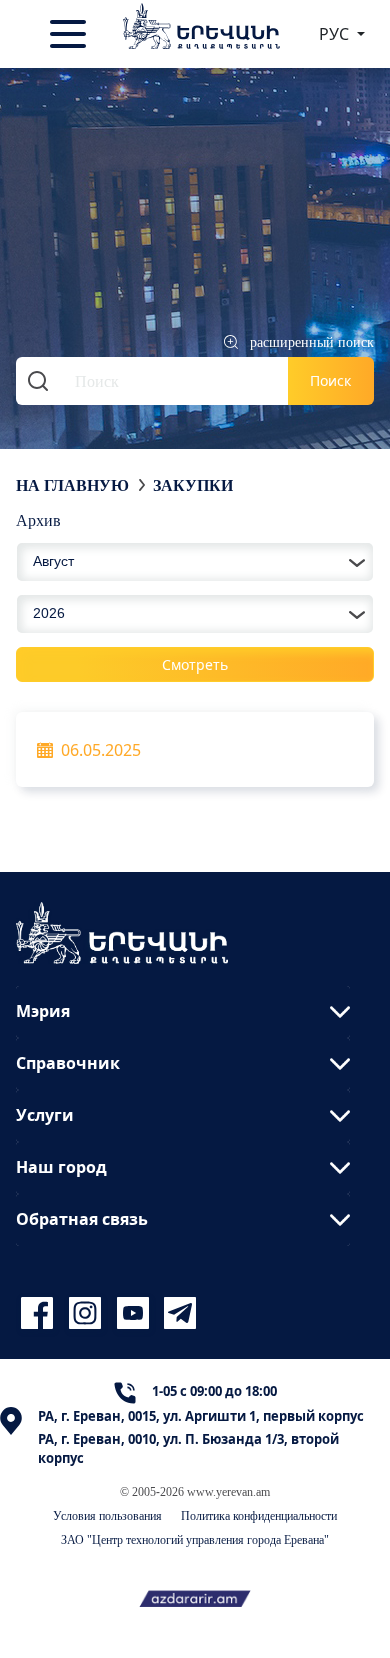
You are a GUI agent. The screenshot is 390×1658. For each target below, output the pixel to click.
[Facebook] (40, 1313)
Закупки (193, 485)
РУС (336, 34)
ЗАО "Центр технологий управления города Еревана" (195, 1539)
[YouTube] (136, 1313)
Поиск (330, 380)
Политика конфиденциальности (259, 1515)
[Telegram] (178, 1313)
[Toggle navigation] (70, 34)
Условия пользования (107, 1515)
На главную (72, 485)
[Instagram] (88, 1313)
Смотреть (195, 664)
